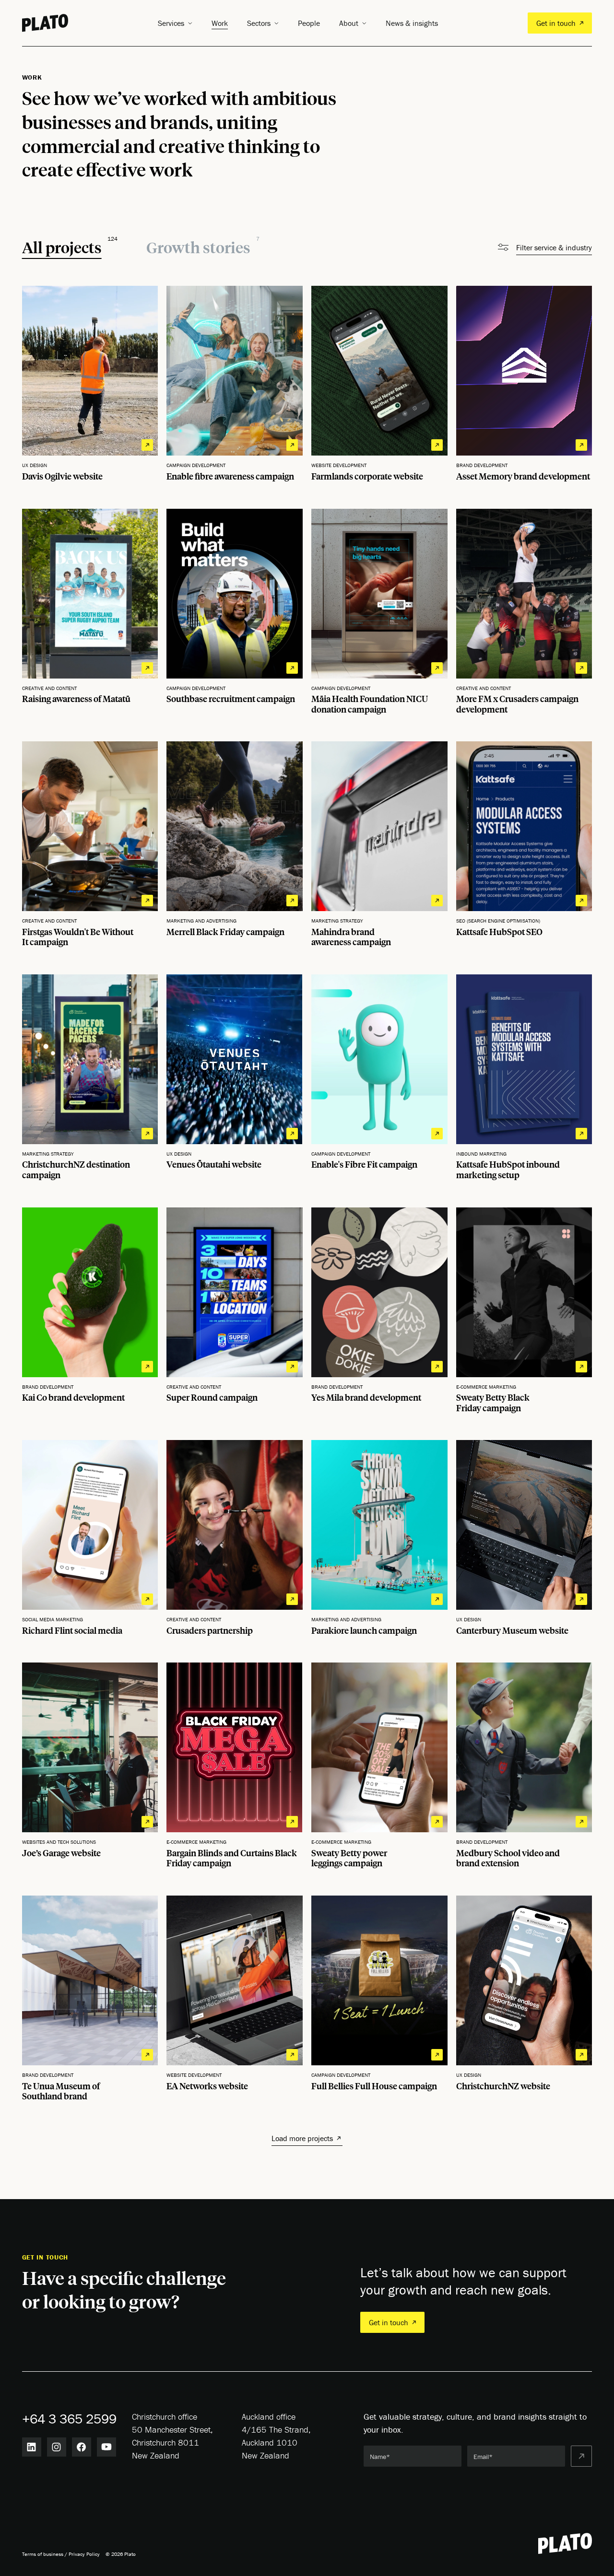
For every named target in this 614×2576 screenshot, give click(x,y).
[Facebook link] (82, 2447)
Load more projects (302, 2138)
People (309, 23)
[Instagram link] (57, 2447)
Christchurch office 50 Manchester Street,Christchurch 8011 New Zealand (172, 2436)
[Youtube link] (106, 2447)
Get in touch (556, 23)
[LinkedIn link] (32, 2447)
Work (220, 23)
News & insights (412, 23)
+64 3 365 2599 (69, 2419)
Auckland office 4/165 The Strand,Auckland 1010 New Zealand (276, 2436)
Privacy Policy (84, 2554)
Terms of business (43, 2554)
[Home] (45, 23)
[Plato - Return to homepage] (565, 2543)
